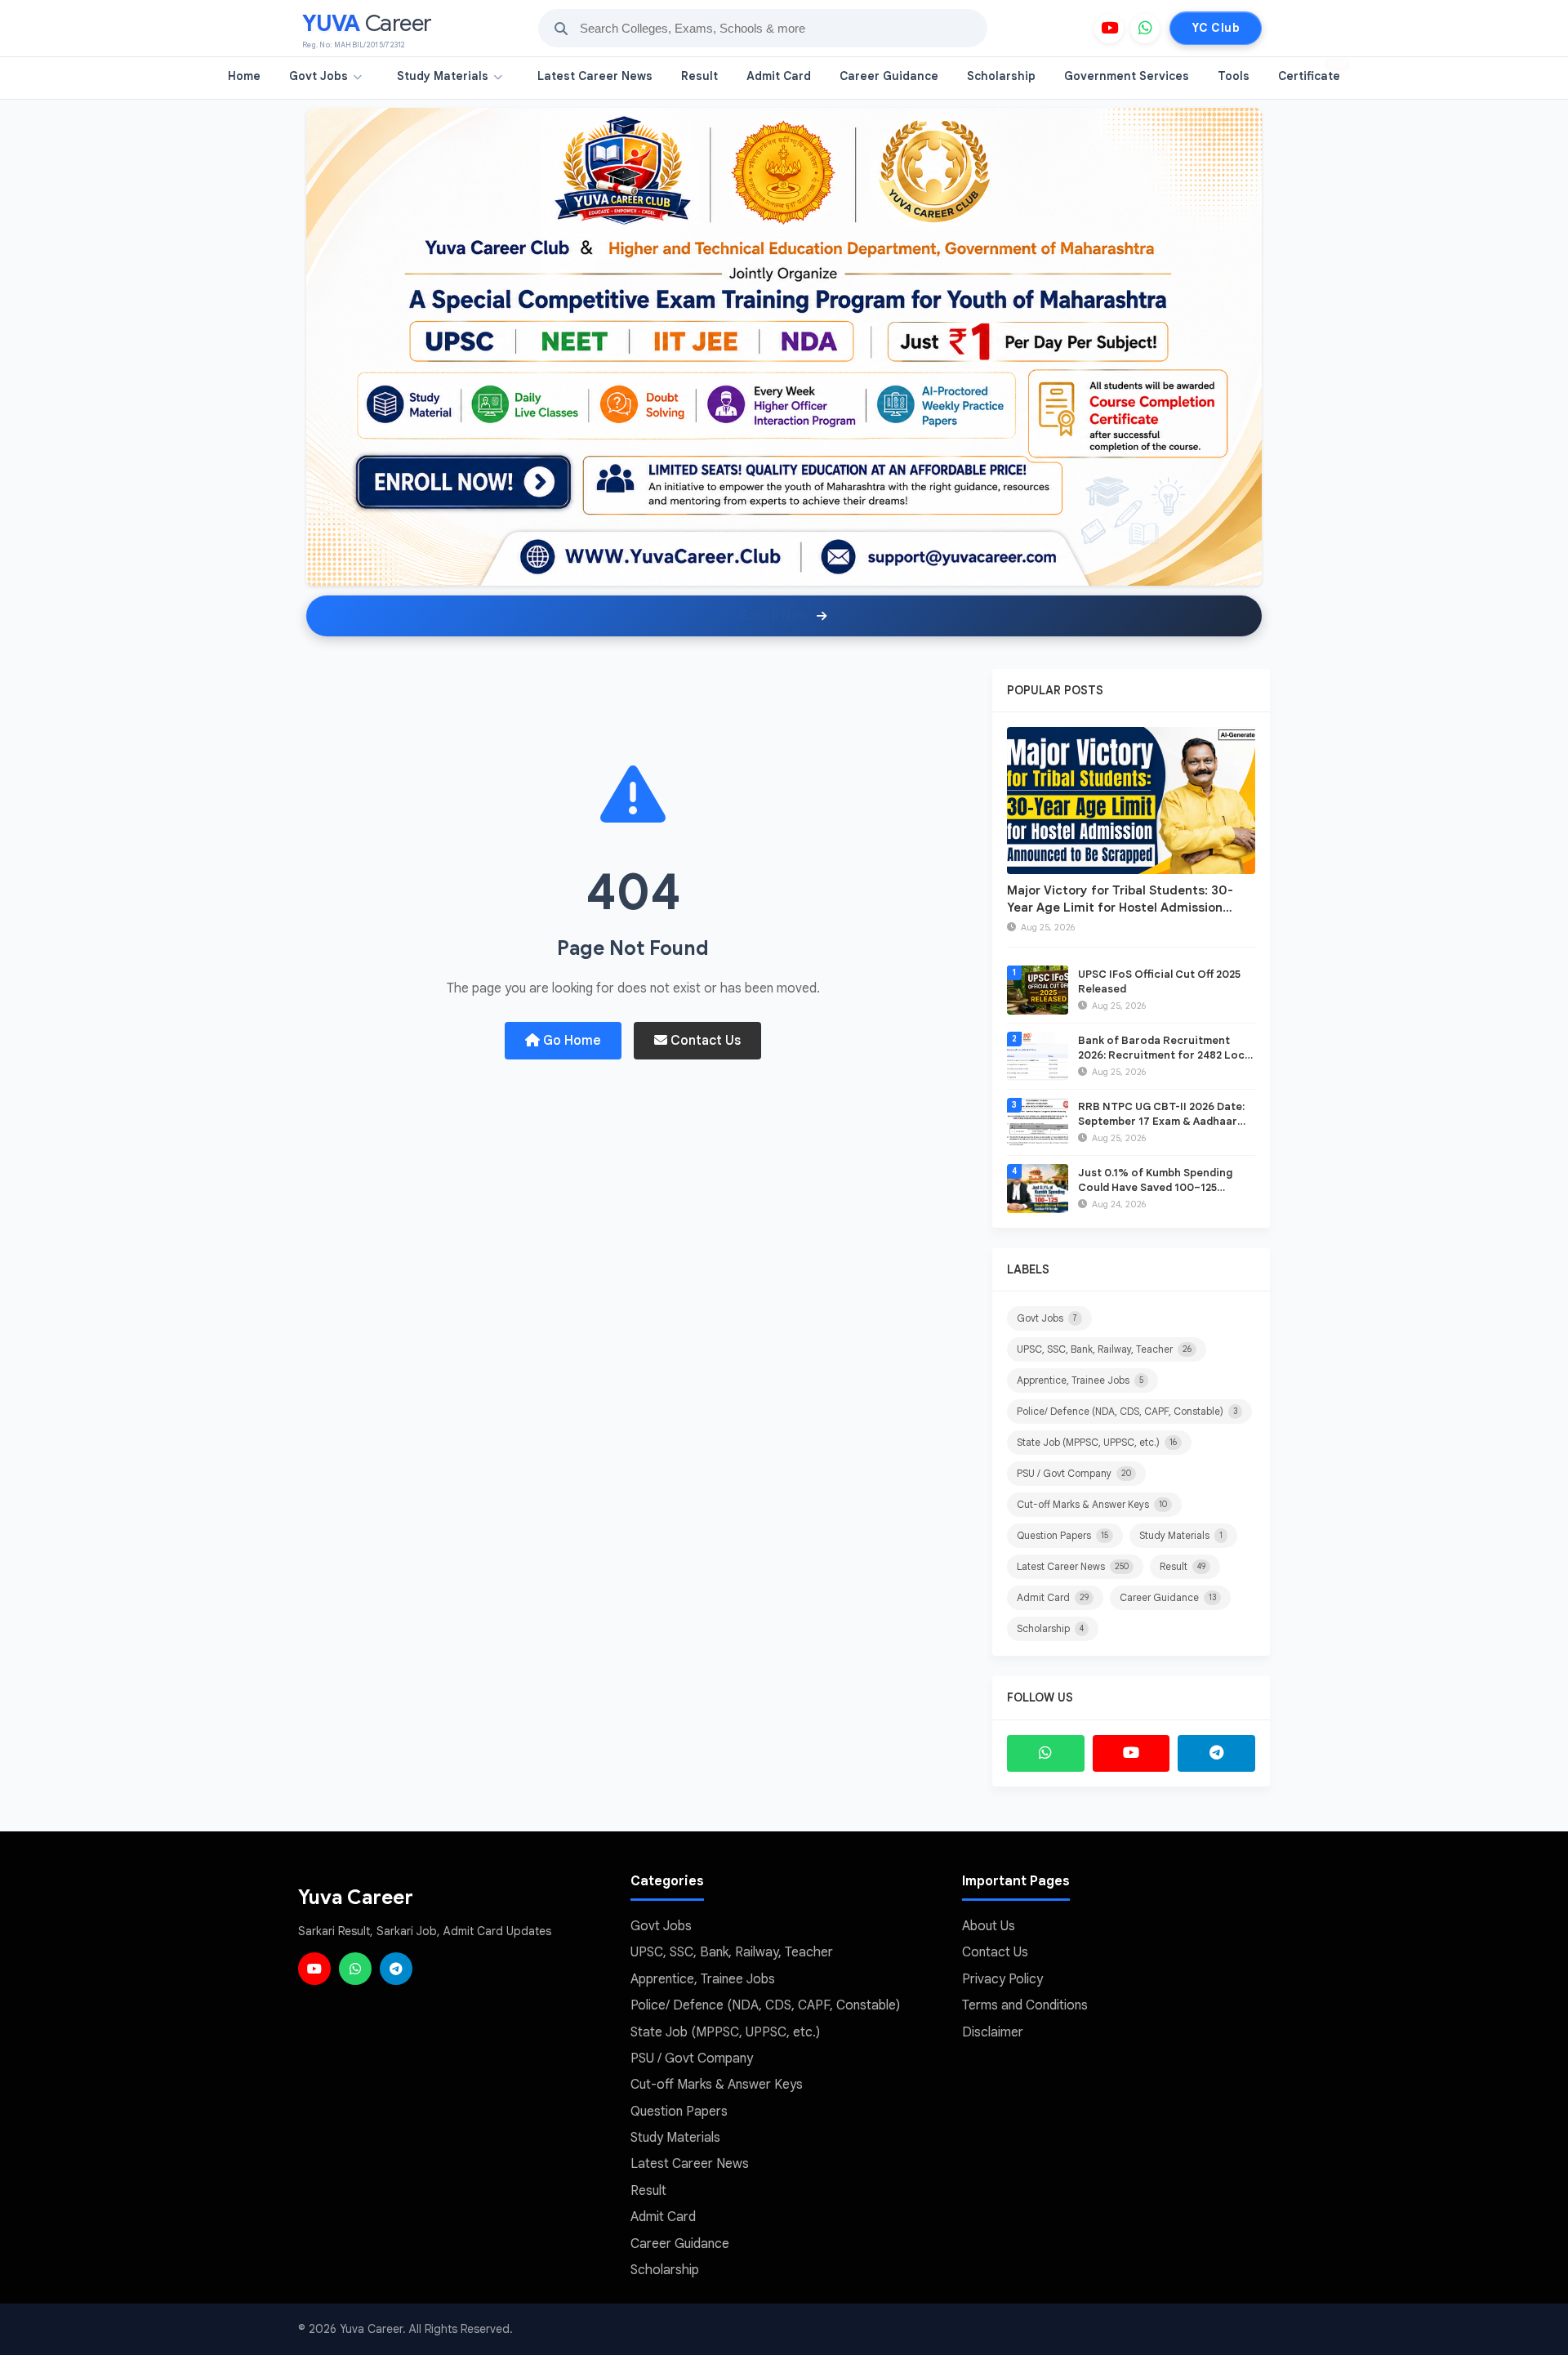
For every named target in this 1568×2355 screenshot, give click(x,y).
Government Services (1127, 76)
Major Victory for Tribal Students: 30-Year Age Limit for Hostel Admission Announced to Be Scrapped (1120, 908)
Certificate (1312, 71)
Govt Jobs (318, 76)
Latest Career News (595, 76)
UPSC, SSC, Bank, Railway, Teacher (1104, 1349)
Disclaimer (993, 2032)
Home (244, 76)
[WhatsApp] (1145, 29)
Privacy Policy (1002, 1979)
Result (699, 76)
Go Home (570, 1041)
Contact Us (704, 1041)
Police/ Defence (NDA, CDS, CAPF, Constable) (1127, 1411)
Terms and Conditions (1025, 2005)
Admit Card (779, 76)
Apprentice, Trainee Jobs (1080, 1380)
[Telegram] (1216, 1753)
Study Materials (443, 76)
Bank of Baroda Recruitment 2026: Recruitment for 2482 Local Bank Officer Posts (1166, 1055)
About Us (989, 1926)
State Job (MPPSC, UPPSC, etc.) (1097, 1442)
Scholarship (1001, 76)
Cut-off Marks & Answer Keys (1092, 1504)
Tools (1234, 76)
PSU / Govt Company (1074, 1473)
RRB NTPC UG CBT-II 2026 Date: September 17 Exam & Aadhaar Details (1161, 1121)
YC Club (1216, 28)
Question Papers (1062, 1535)
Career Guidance (889, 76)
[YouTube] (1109, 29)
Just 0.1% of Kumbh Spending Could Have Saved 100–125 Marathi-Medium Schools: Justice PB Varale (1167, 1195)
